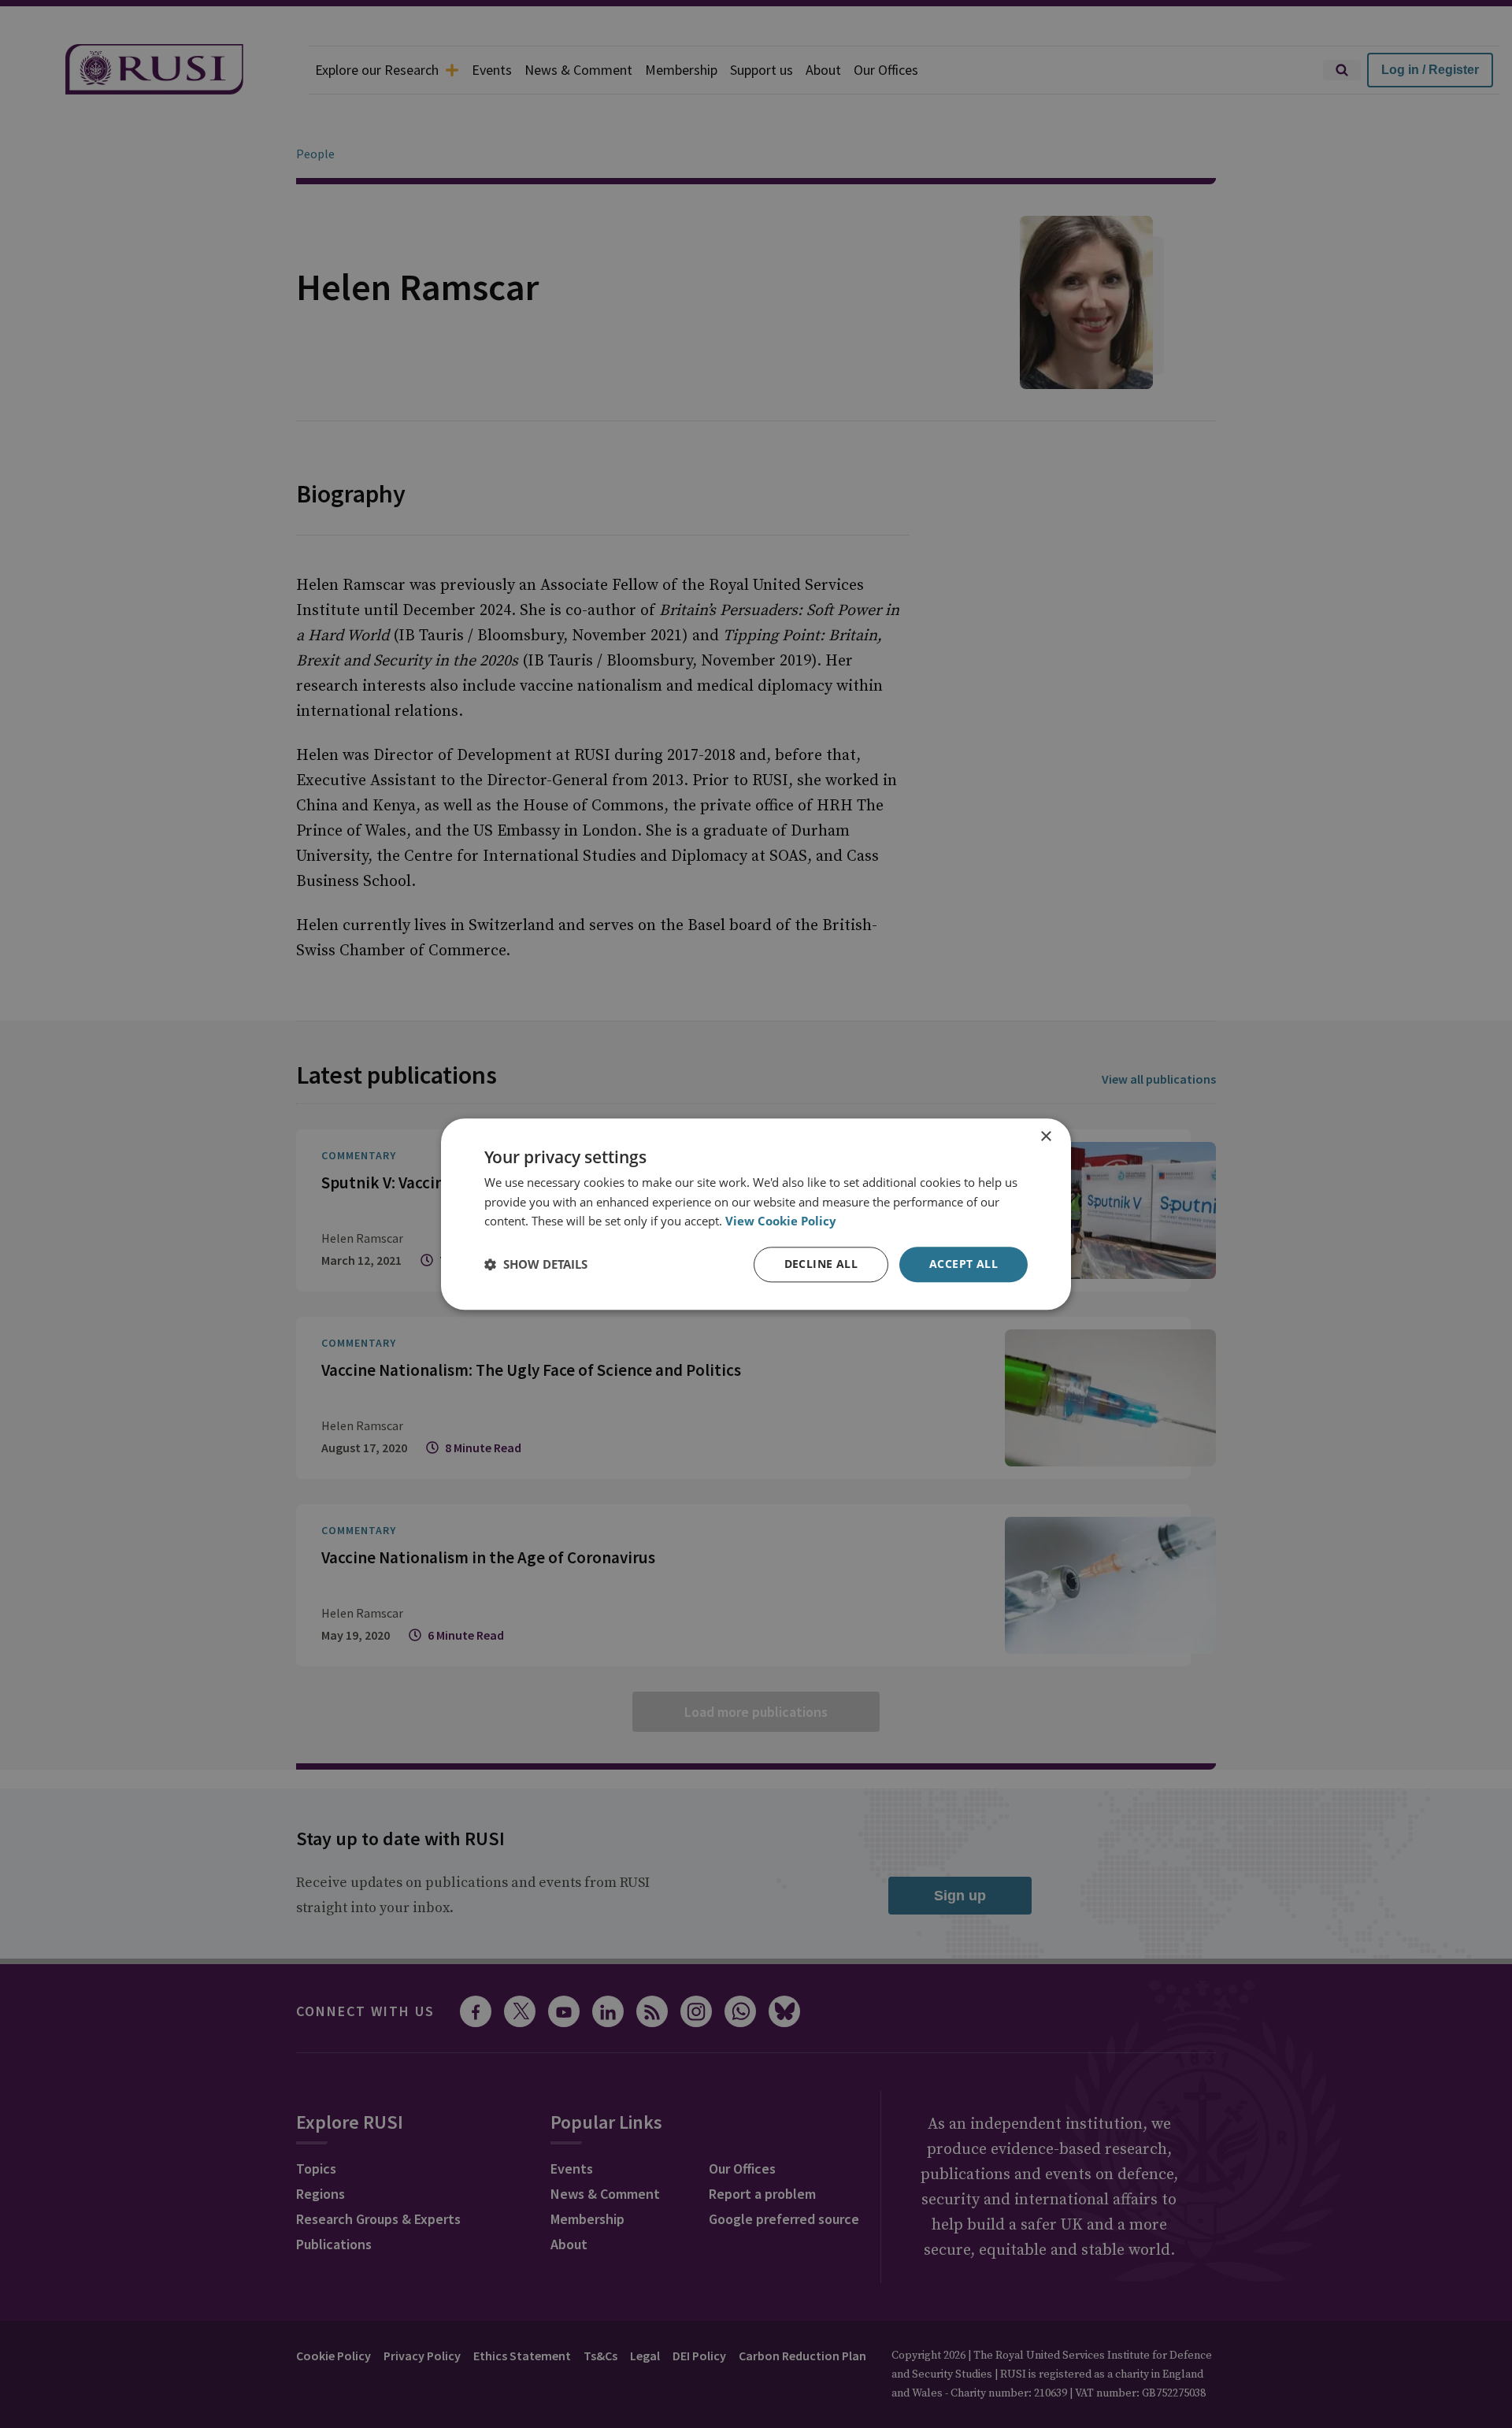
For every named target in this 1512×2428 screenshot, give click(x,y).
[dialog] (756, 1214)
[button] (536, 1265)
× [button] (1045, 1137)
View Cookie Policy (781, 1221)
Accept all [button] (964, 1264)
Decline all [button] (821, 1264)
